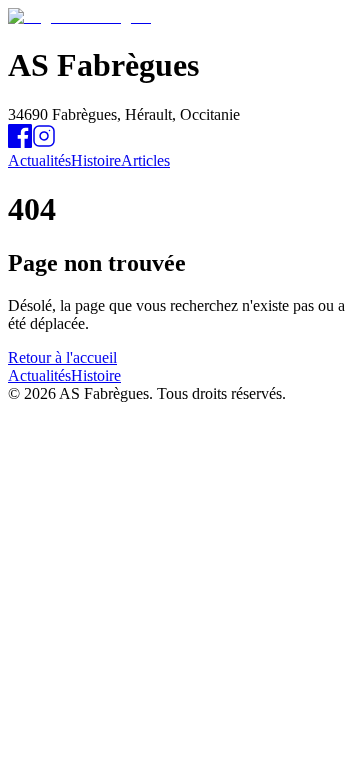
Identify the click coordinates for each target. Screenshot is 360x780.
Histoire (96, 160)
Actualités (39, 160)
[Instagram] (44, 142)
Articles (145, 160)
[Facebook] (20, 142)
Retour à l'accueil (62, 357)
